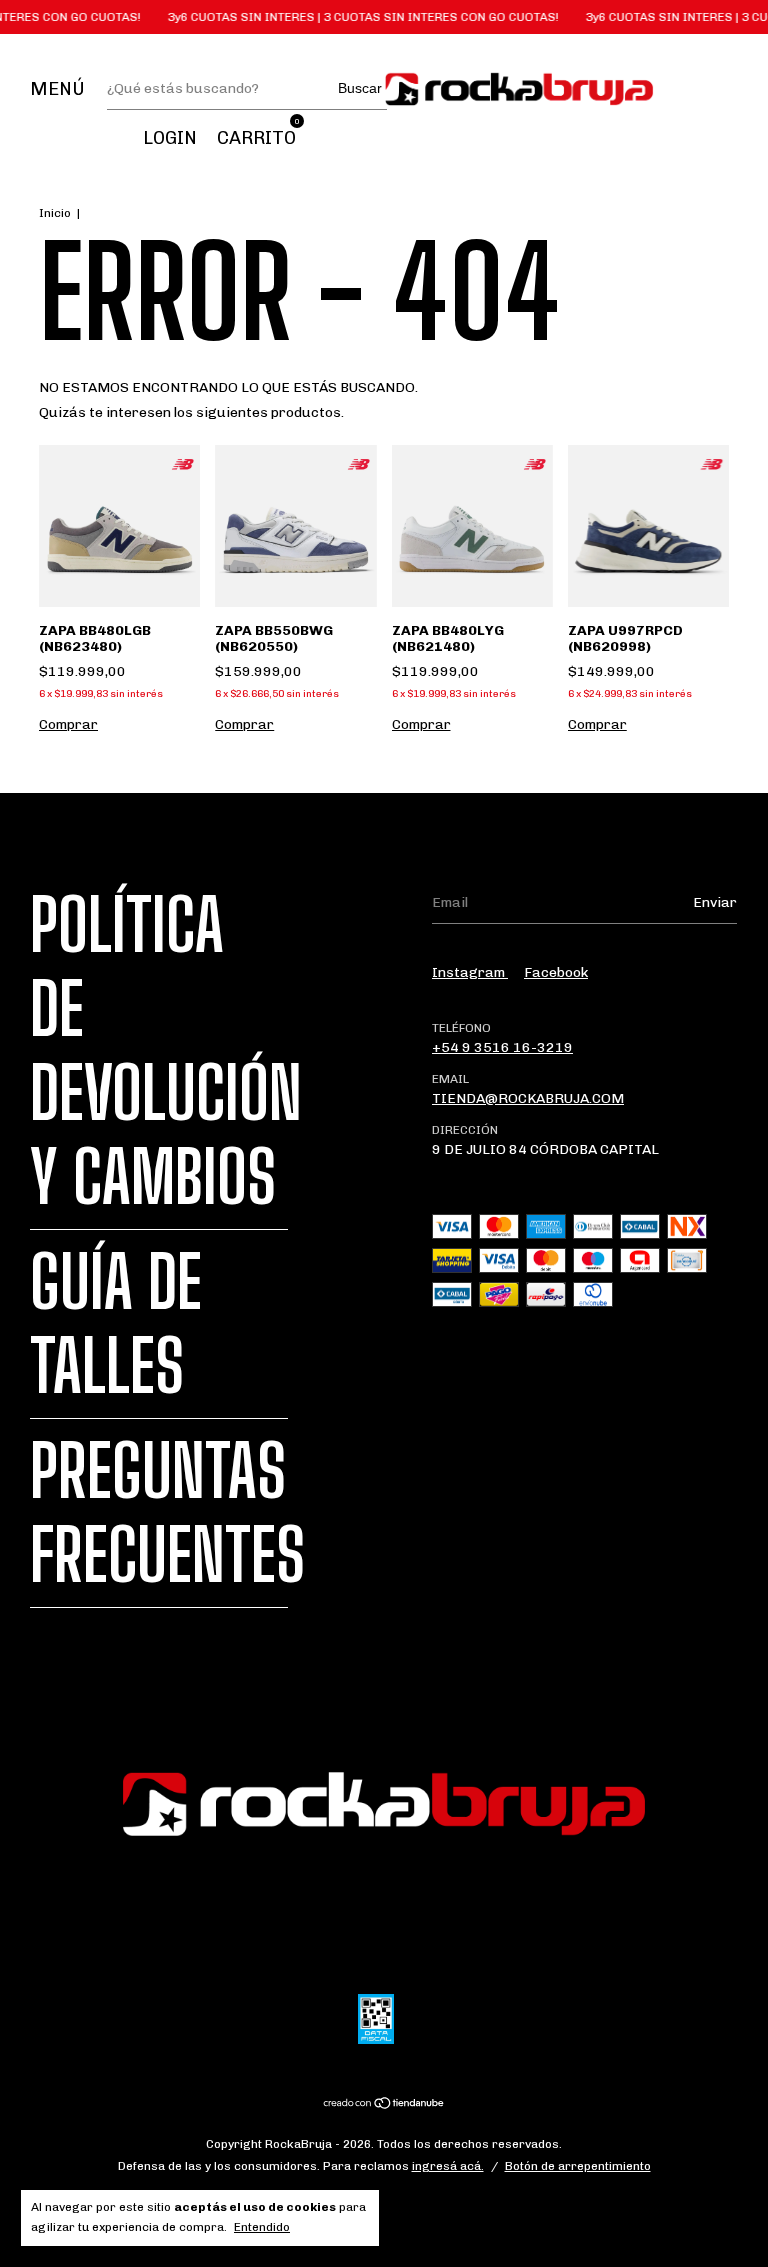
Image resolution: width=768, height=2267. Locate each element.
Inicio (55, 213)
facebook (556, 972)
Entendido (262, 2227)
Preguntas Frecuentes (167, 1513)
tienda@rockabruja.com (528, 1098)
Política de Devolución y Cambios (166, 1051)
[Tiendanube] (384, 2105)
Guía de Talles (116, 1324)
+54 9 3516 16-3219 (502, 1047)
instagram (470, 972)
